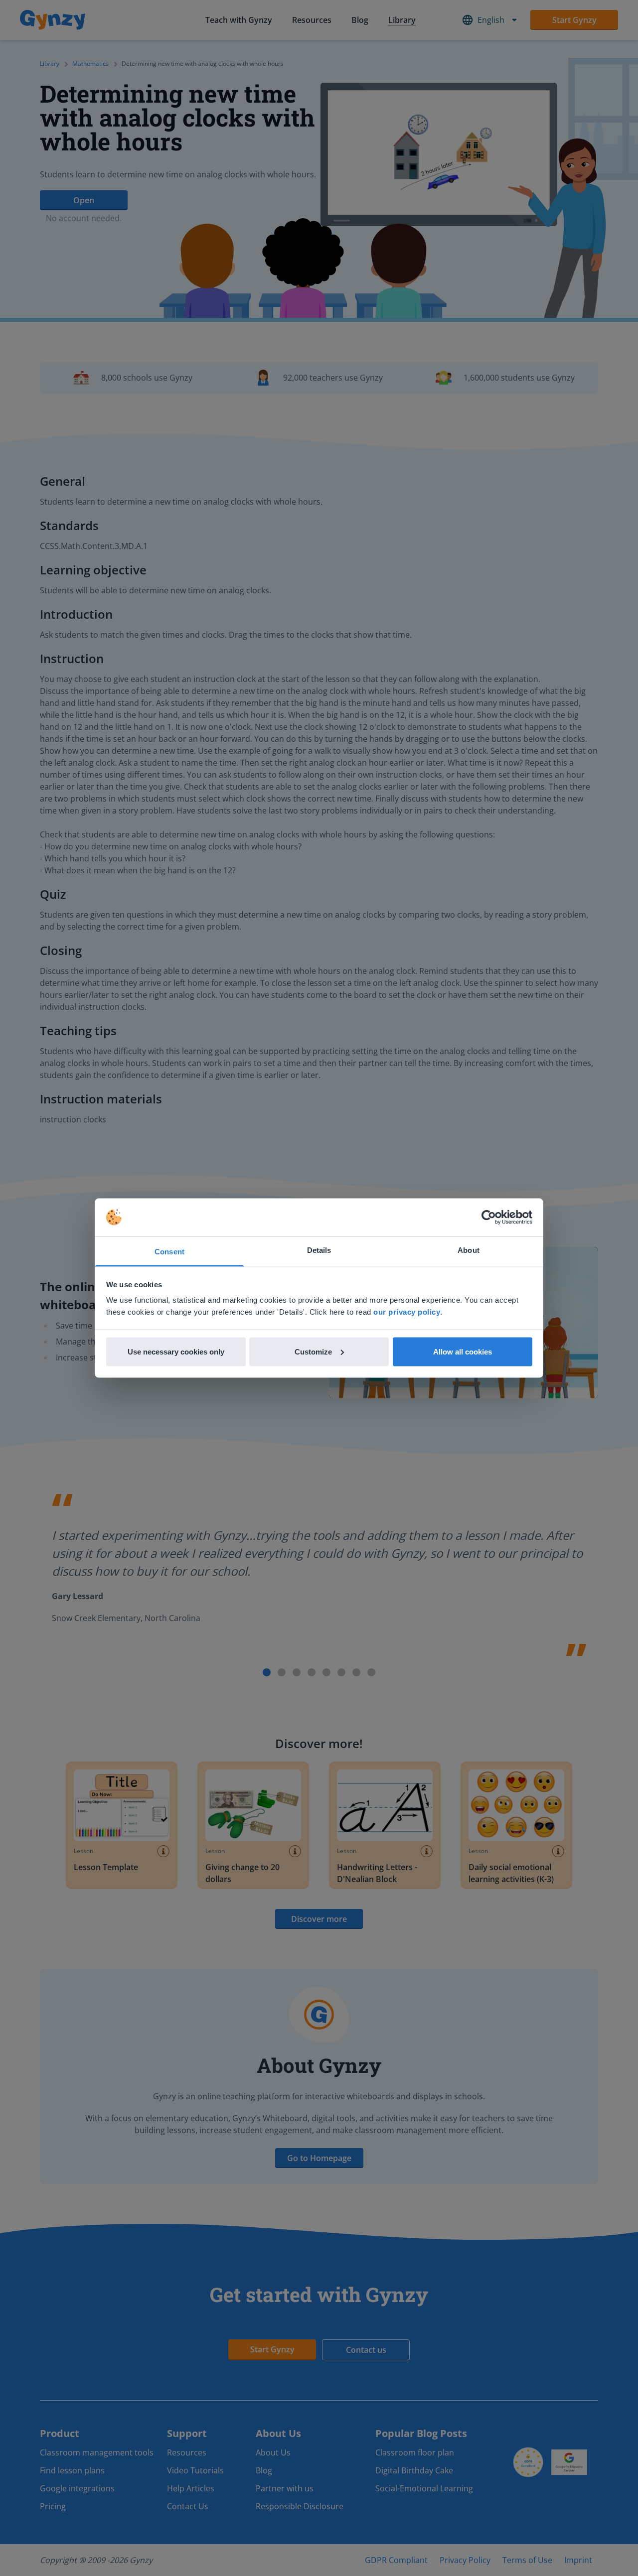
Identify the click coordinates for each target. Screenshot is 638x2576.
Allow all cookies (463, 1351)
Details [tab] (319, 1250)
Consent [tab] (169, 1252)
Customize (313, 1351)
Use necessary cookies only (176, 1351)
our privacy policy (407, 1312)
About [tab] (469, 1250)
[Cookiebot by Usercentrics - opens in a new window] (489, 1218)
